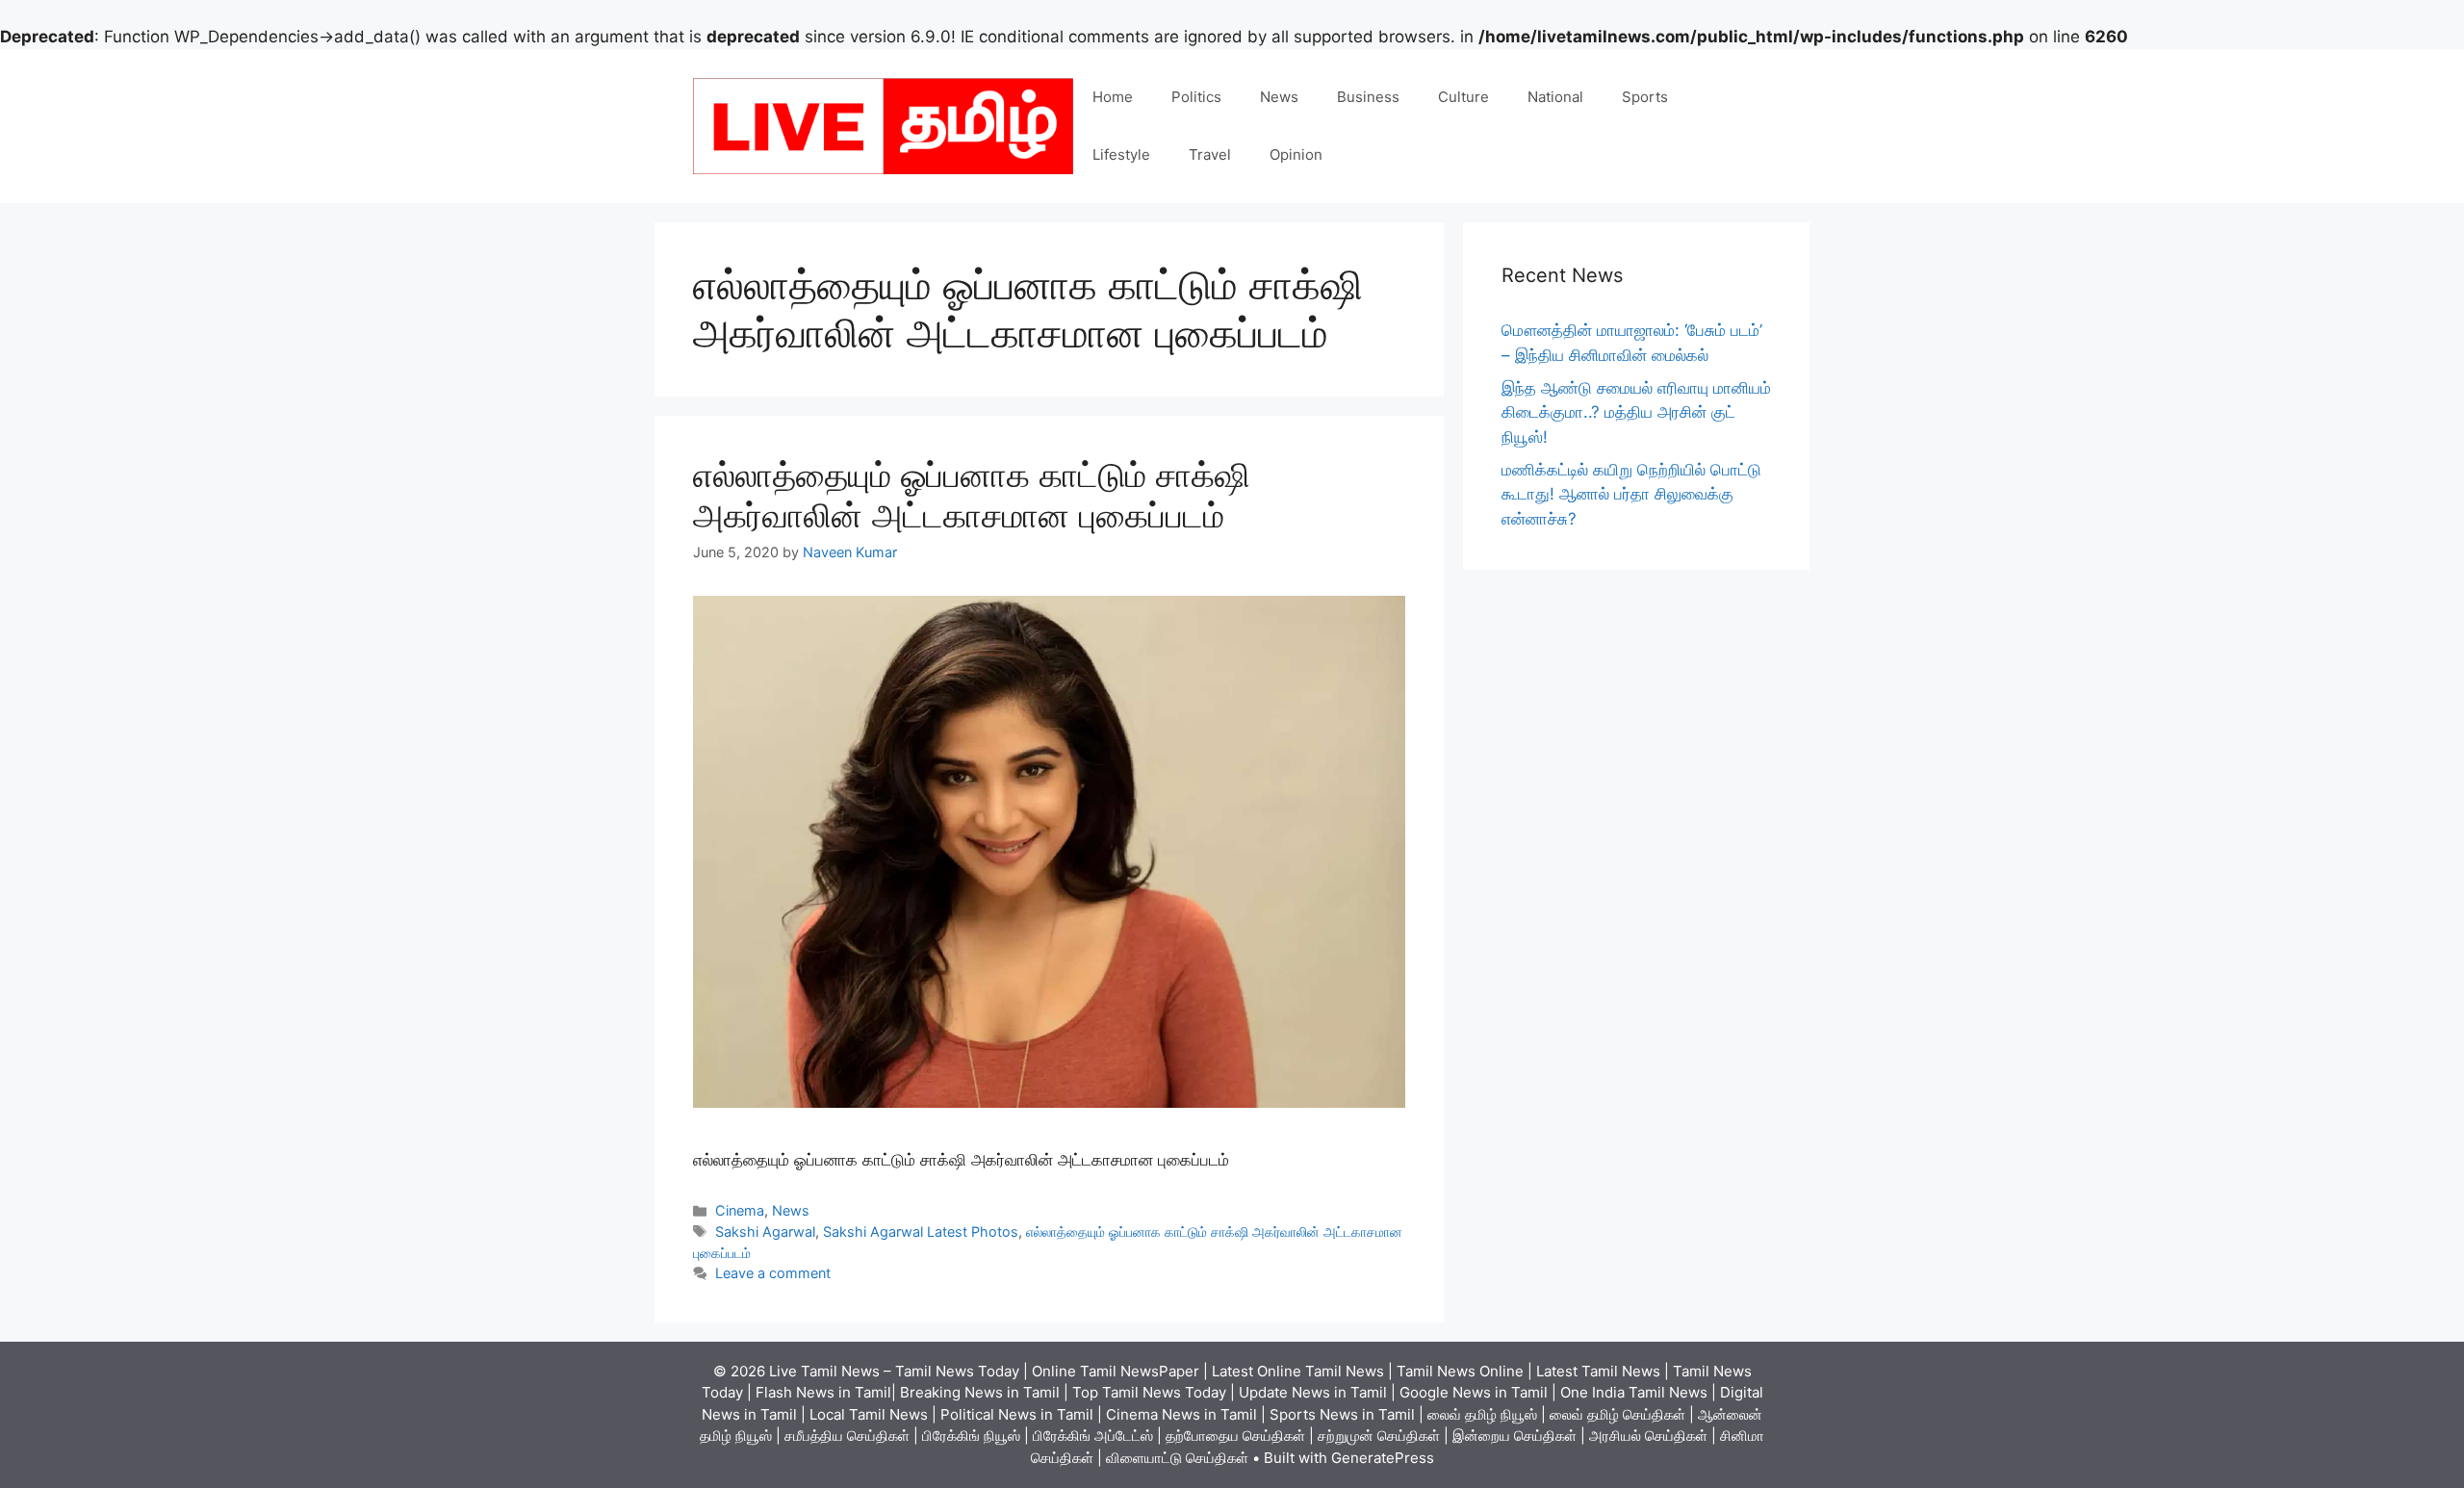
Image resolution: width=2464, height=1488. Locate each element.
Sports (1645, 97)
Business (1368, 97)
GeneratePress (1383, 1458)
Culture (1463, 97)
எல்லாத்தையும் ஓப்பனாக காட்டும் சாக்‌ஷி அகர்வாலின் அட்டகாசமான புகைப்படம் (972, 495)
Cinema (740, 1210)
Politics (1196, 97)
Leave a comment (773, 1273)
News (1279, 97)
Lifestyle (1121, 154)
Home (1113, 97)
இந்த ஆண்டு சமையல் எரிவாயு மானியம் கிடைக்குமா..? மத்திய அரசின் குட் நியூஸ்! (1636, 412)
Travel (1210, 154)
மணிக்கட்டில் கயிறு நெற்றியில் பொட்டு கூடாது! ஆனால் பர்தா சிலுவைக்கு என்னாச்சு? (1631, 494)
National (1555, 97)
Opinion (1296, 154)
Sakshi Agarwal (765, 1231)
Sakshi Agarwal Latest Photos (921, 1231)
